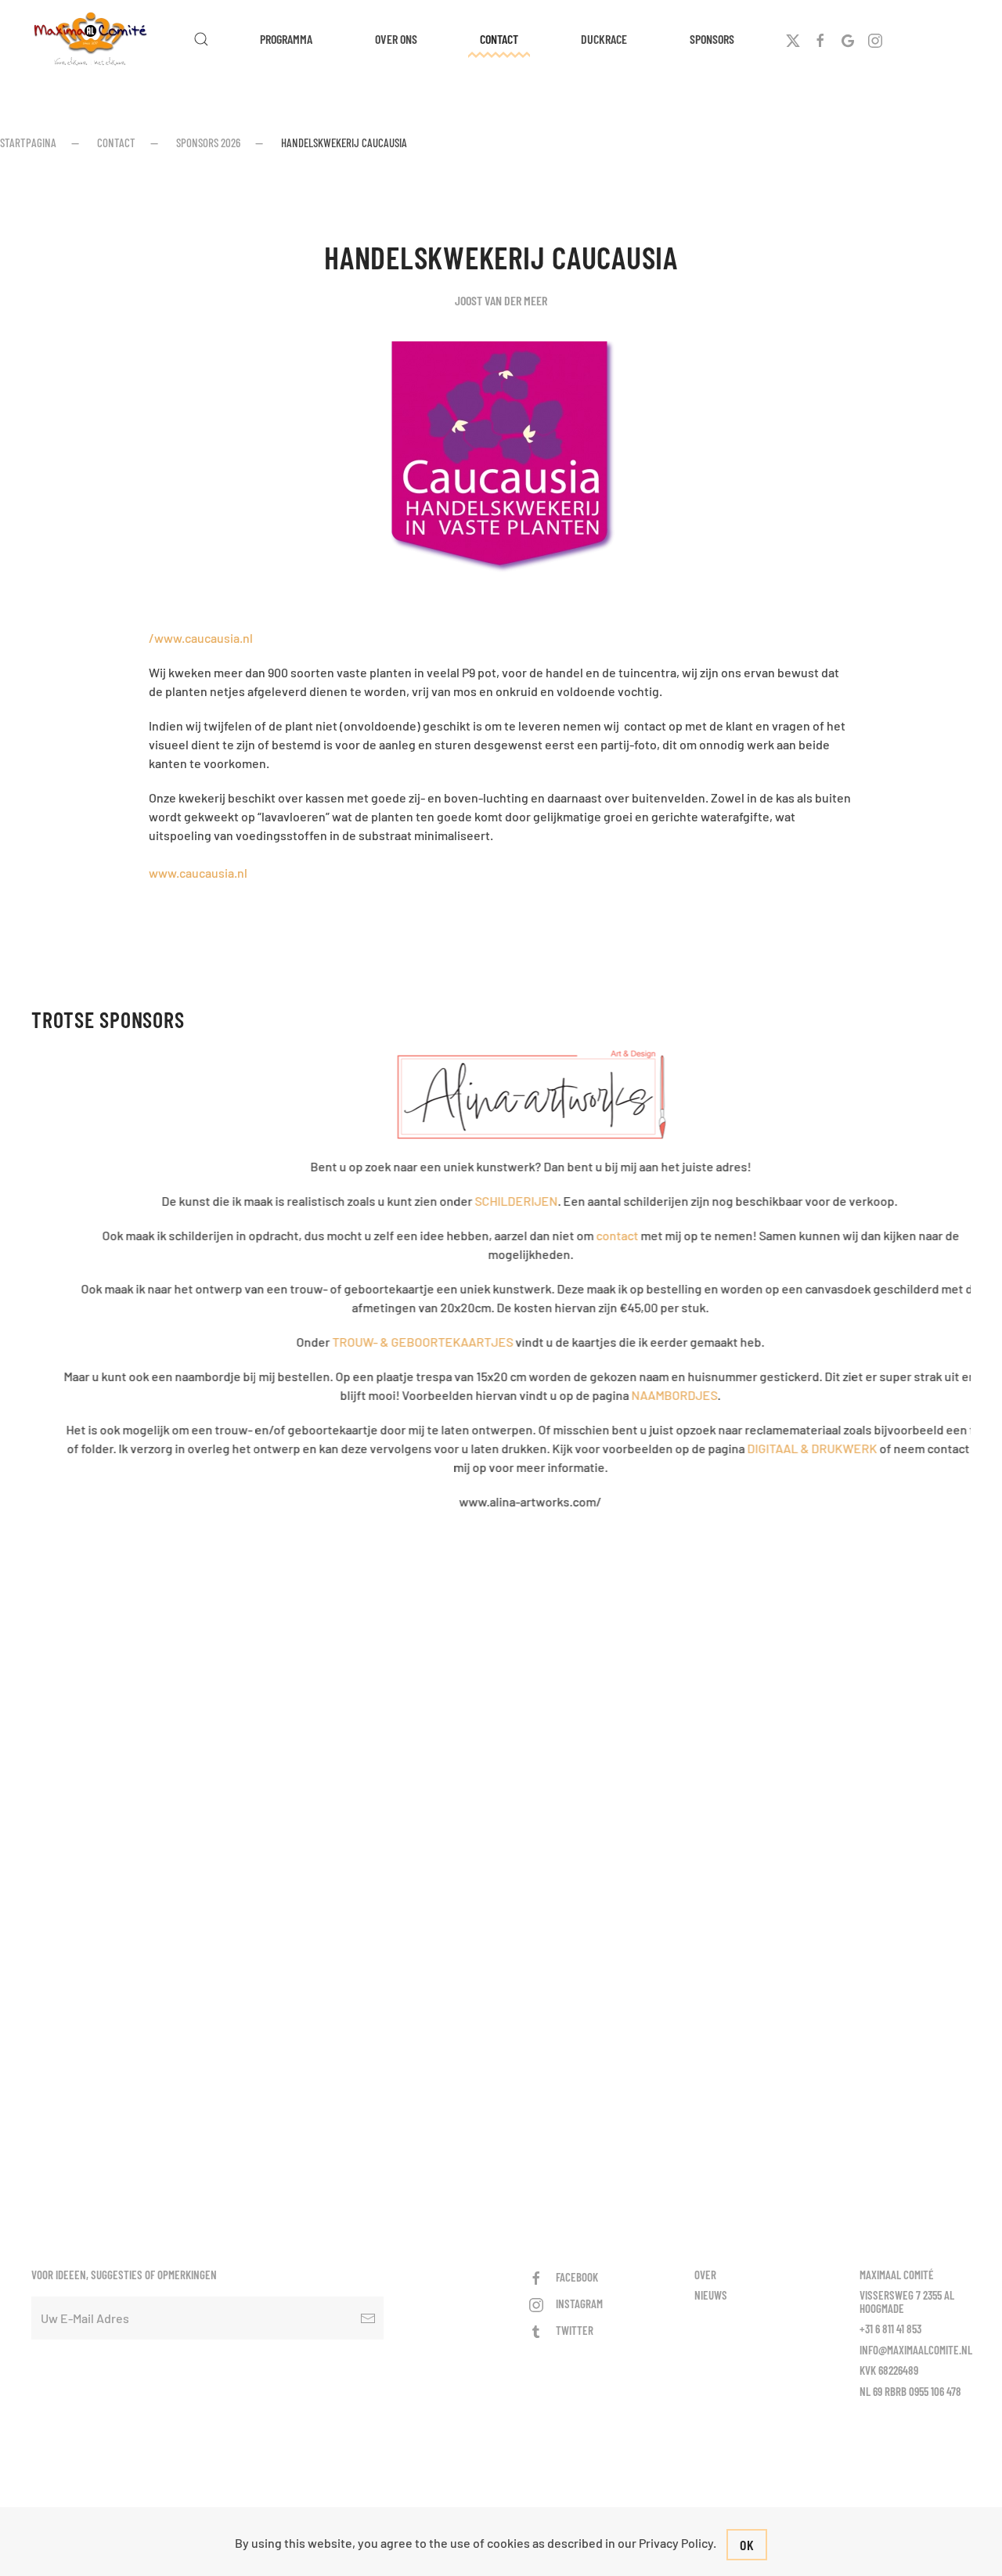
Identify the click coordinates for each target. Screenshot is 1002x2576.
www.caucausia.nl (198, 873)
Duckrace (604, 39)
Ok (747, 2545)
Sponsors (712, 39)
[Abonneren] (368, 2318)
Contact (499, 39)
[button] (201, 39)
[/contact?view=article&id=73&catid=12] (501, 1095)
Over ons (396, 39)
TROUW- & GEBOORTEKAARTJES (393, 1342)
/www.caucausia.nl (201, 638)
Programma (286, 39)
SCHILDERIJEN (487, 1201)
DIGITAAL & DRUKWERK (783, 1448)
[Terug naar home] (93, 39)
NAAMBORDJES (645, 1395)
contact (588, 1235)
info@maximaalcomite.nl (916, 2350)
